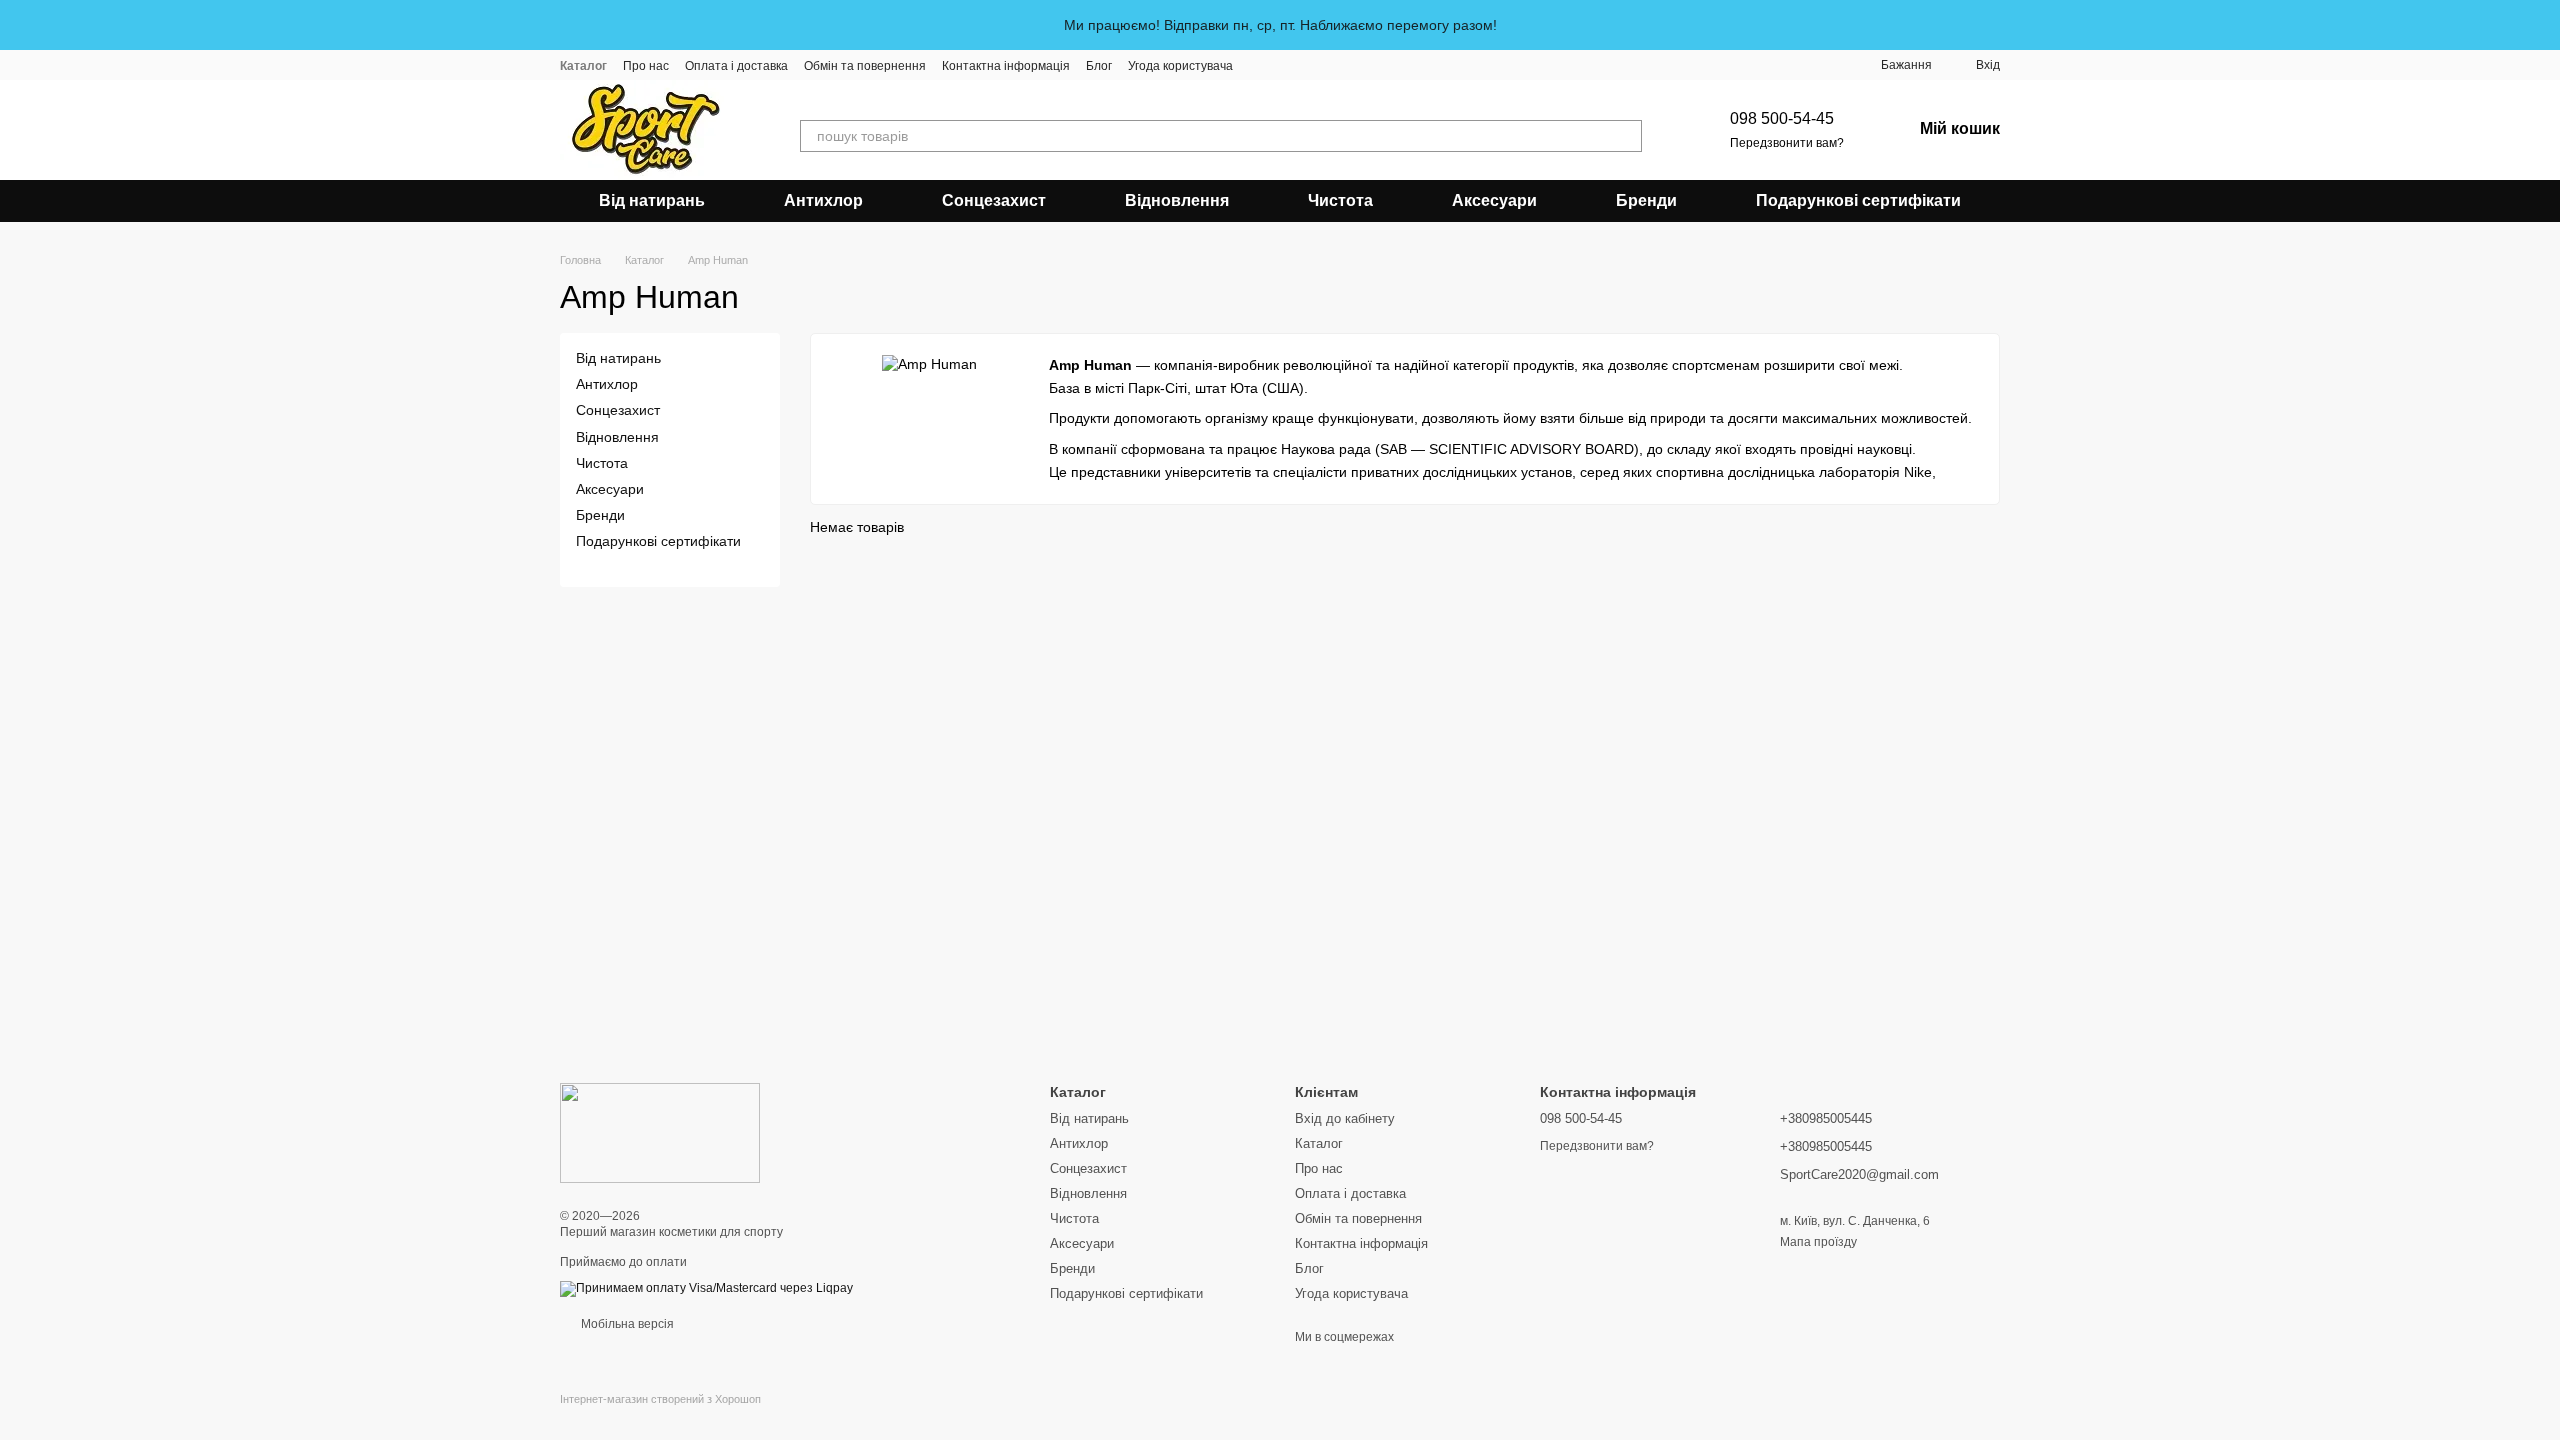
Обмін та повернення (865, 66)
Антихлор (823, 200)
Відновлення (1177, 200)
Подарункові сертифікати (1858, 200)
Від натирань (652, 200)
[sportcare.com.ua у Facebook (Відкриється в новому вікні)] (1285, 65)
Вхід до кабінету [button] (1345, 1118)
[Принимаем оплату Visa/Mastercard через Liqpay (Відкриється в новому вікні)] (706, 1288)
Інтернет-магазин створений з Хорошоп (660, 1399)
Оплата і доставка (736, 66)
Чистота (1340, 200)
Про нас (646, 66)
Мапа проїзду (1818, 1242)
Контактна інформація (1006, 66)
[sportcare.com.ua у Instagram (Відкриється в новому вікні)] (1261, 65)
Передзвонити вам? (1787, 143)
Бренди (1646, 200)
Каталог (583, 66)
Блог (1099, 66)
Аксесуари (1494, 200)
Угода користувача (1180, 66)
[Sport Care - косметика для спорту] (660, 1132)
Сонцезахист (994, 200)
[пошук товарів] (1626, 136)
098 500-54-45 (1782, 118)
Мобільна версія (626, 1324)
